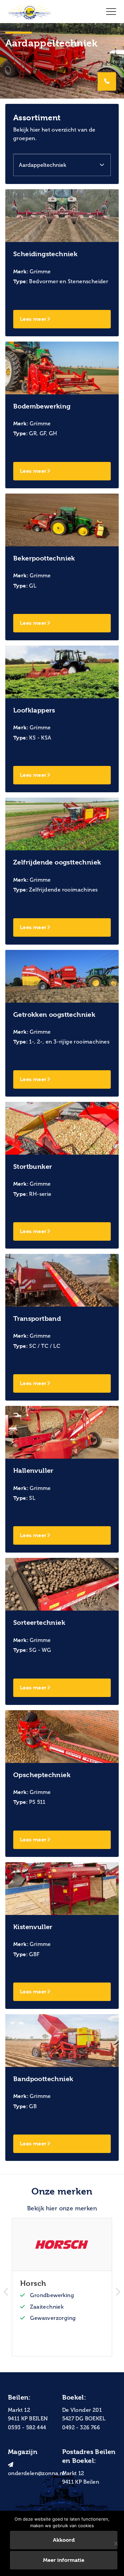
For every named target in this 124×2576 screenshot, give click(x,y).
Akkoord (64, 2540)
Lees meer (33, 319)
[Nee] (116, 2543)
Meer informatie (64, 2560)
